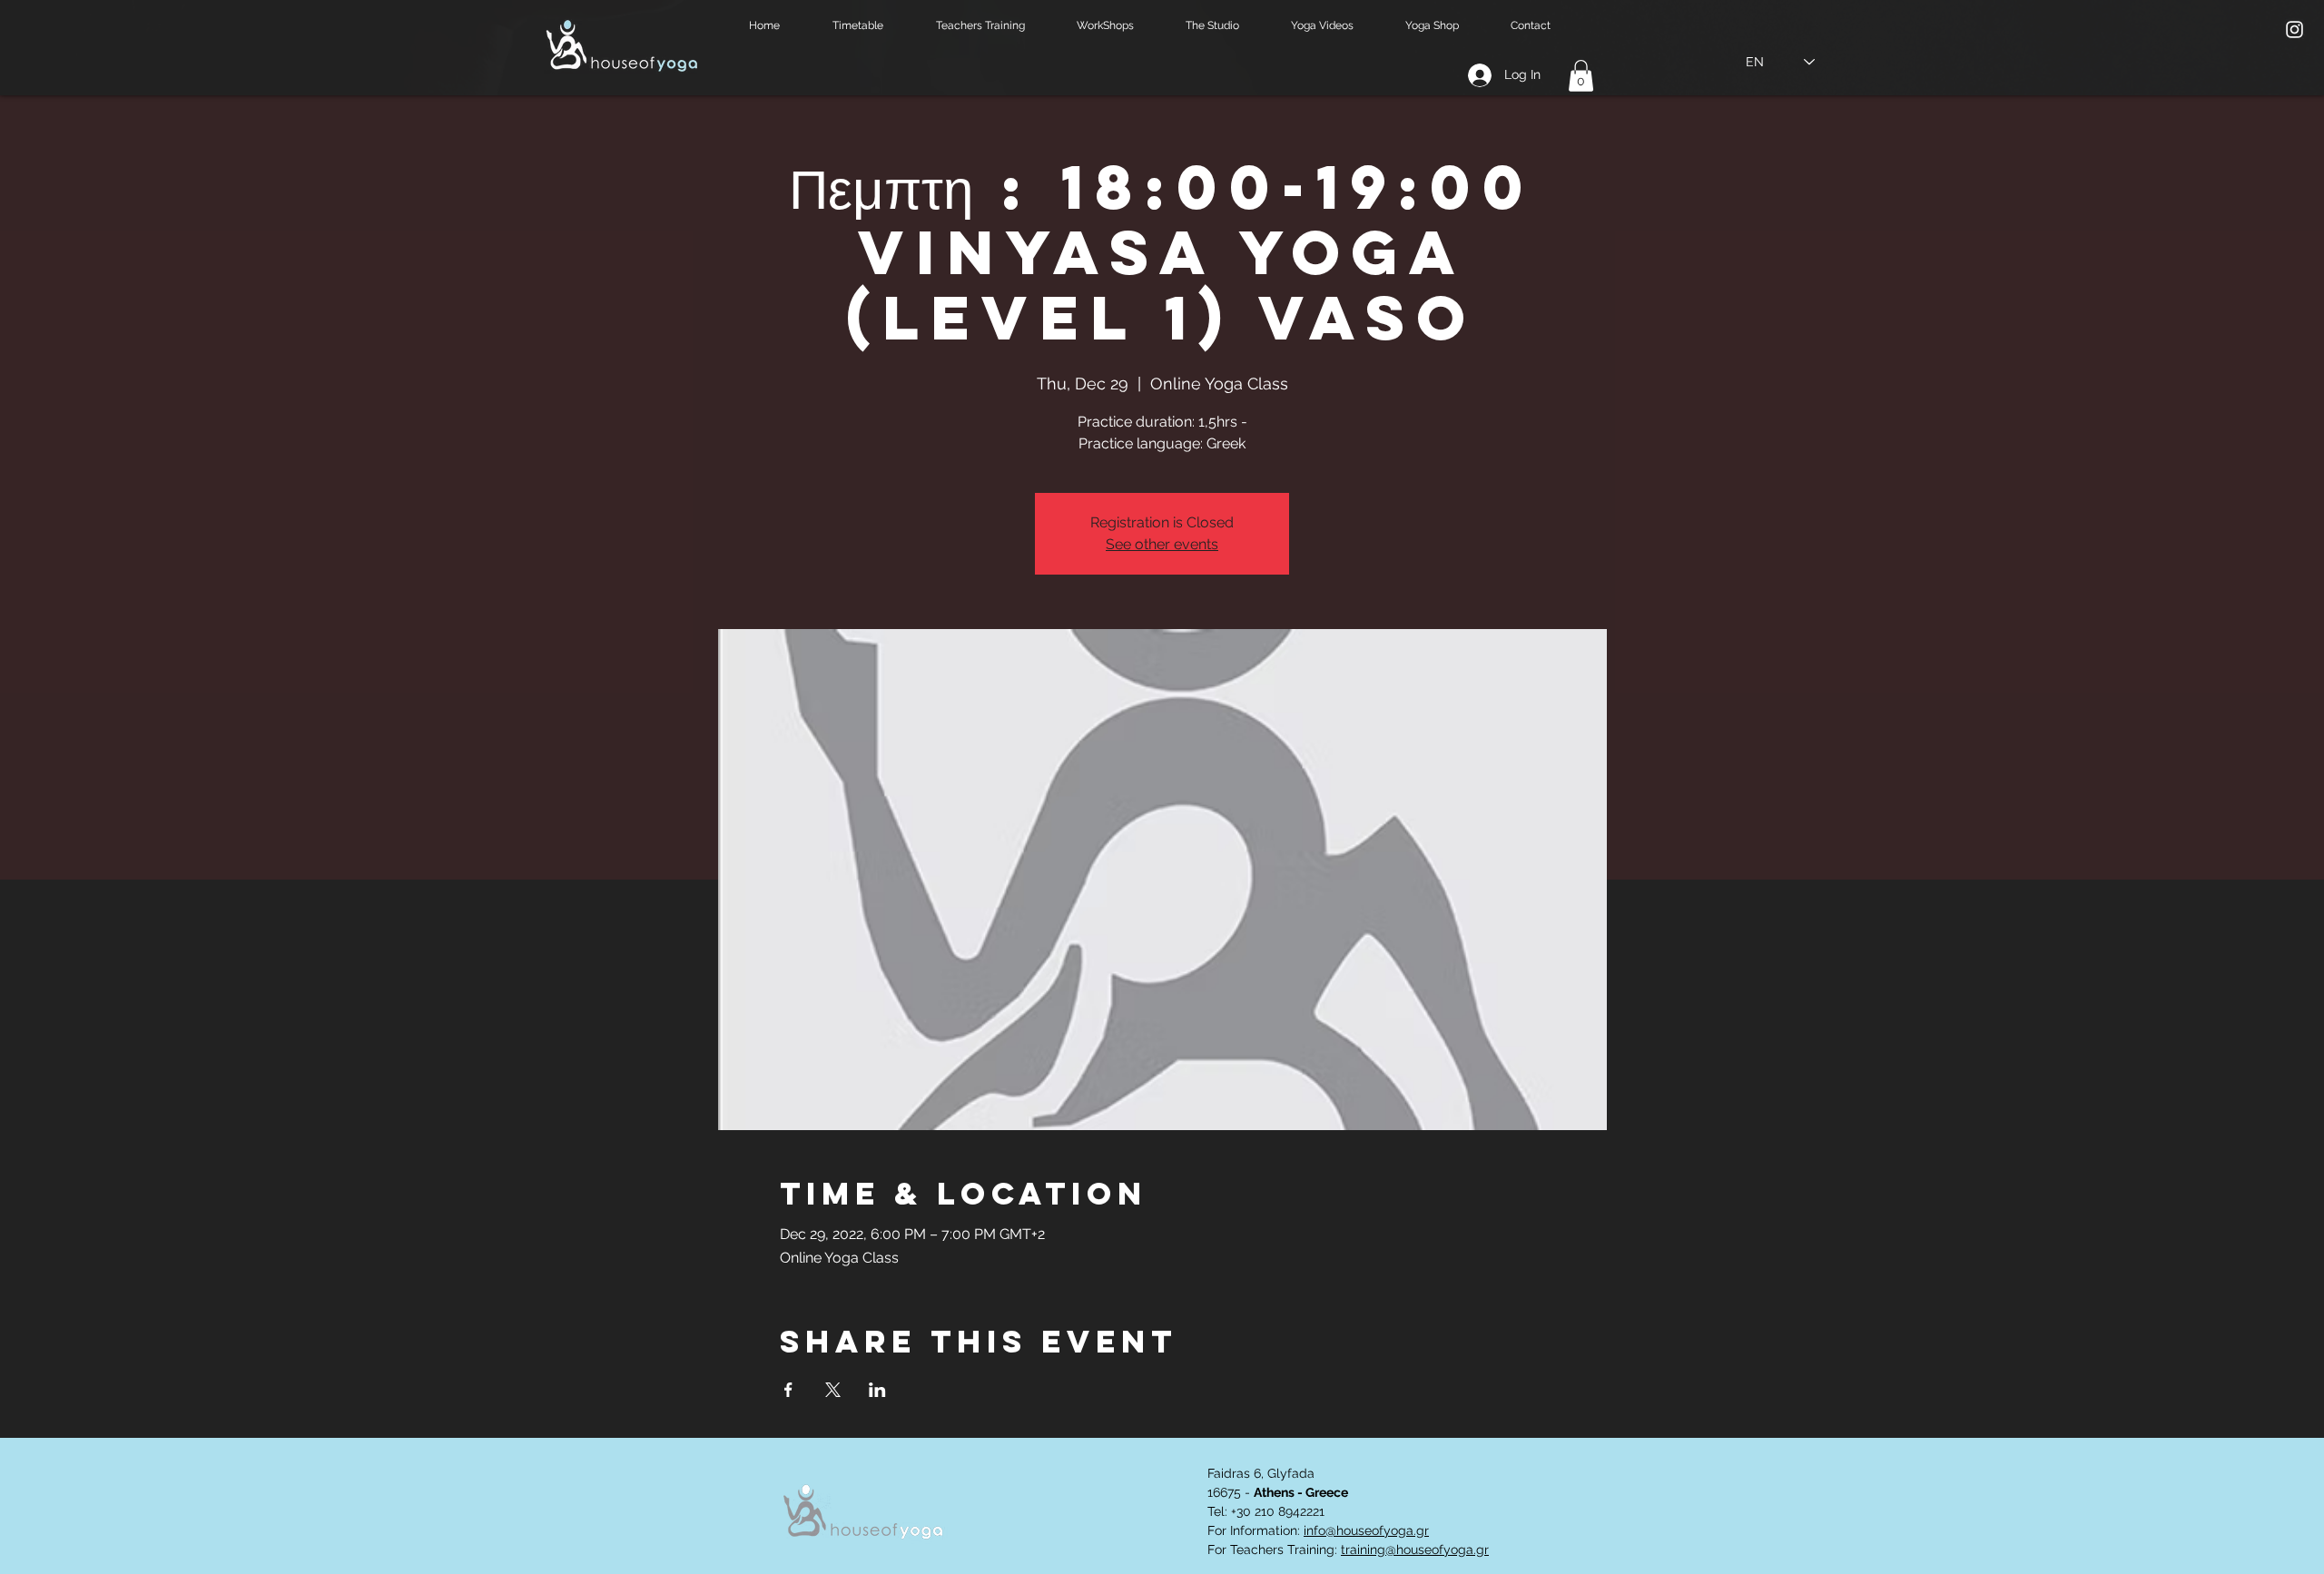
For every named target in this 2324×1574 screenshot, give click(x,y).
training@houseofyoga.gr (1415, 1549)
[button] (871, 26)
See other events (1162, 544)
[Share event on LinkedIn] (877, 1390)
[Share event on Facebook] (788, 1390)
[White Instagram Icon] (2294, 30)
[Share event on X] (833, 1390)
